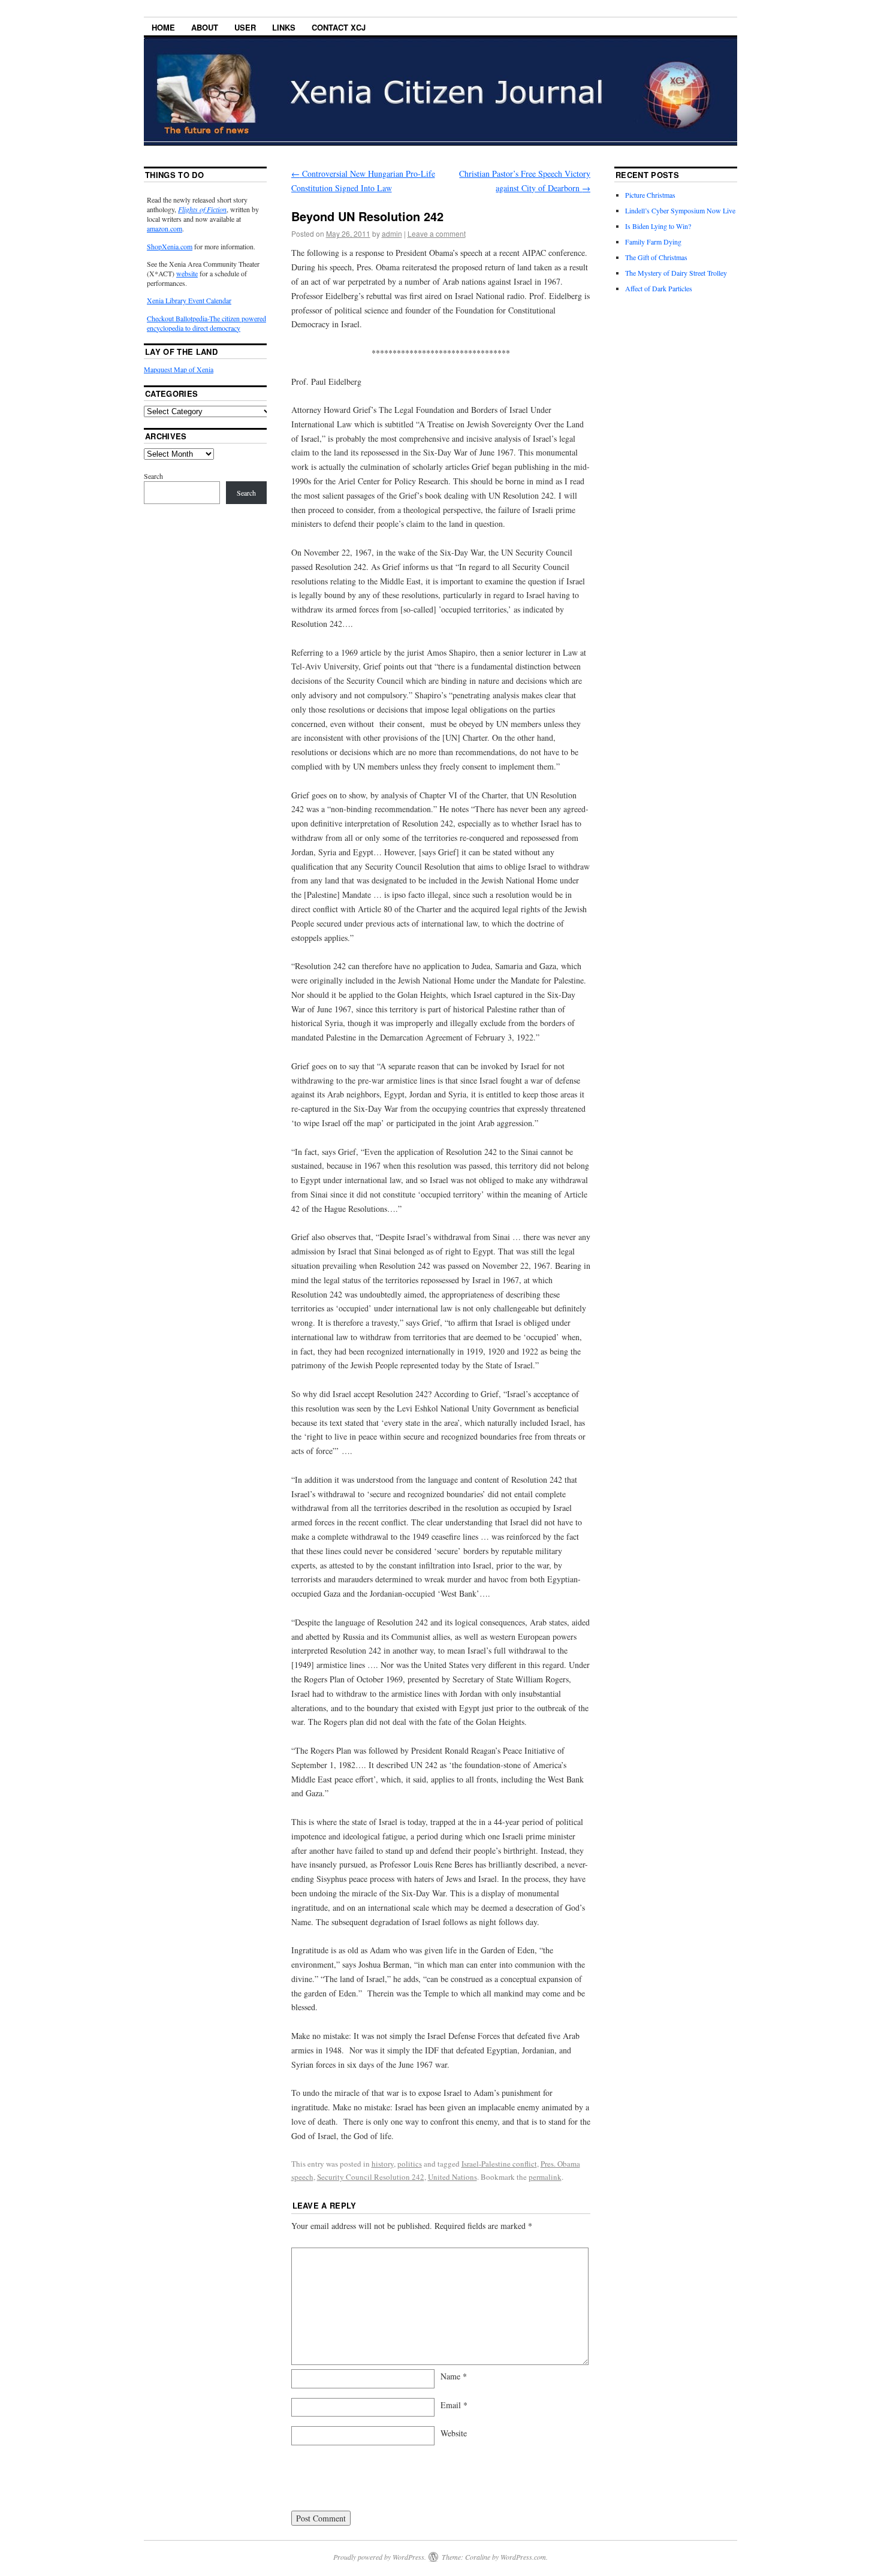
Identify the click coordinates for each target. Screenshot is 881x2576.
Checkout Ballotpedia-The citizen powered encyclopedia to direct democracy (206, 323)
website (187, 273)
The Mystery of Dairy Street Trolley (676, 273)
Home (163, 27)
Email (454, 2405)
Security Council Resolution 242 (371, 2177)
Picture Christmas (650, 195)
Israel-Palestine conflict (499, 2164)
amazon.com (165, 228)
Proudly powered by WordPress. (380, 2557)
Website (454, 2433)
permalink (545, 2177)
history (383, 2164)
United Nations (452, 2177)
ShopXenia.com (170, 246)
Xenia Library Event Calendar (189, 300)
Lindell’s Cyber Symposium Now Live (680, 210)
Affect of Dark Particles (659, 288)
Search (153, 476)
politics (410, 2164)
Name (454, 2376)
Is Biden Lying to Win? (658, 226)
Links (284, 27)
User (245, 27)
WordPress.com (523, 2557)
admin (392, 233)
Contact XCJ (339, 27)
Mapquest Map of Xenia (179, 369)
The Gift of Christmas (656, 257)
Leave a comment (437, 233)
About (205, 27)
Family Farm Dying (653, 242)
